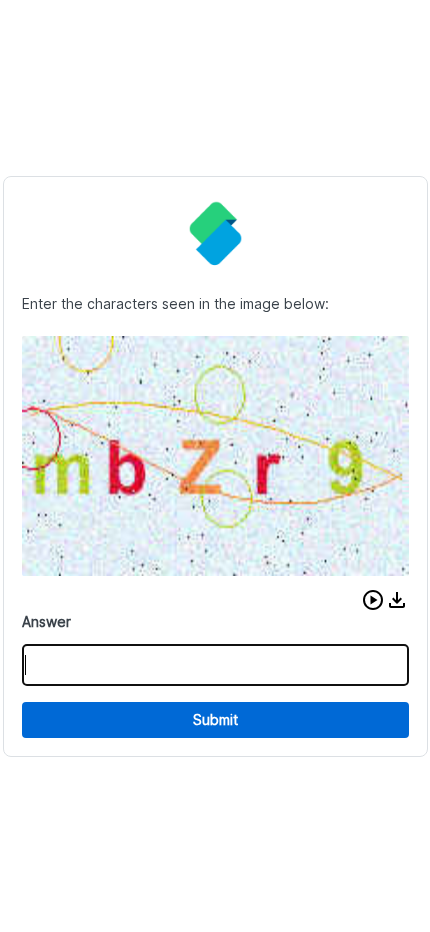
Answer (46, 621)
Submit (215, 719)
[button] (373, 600)
